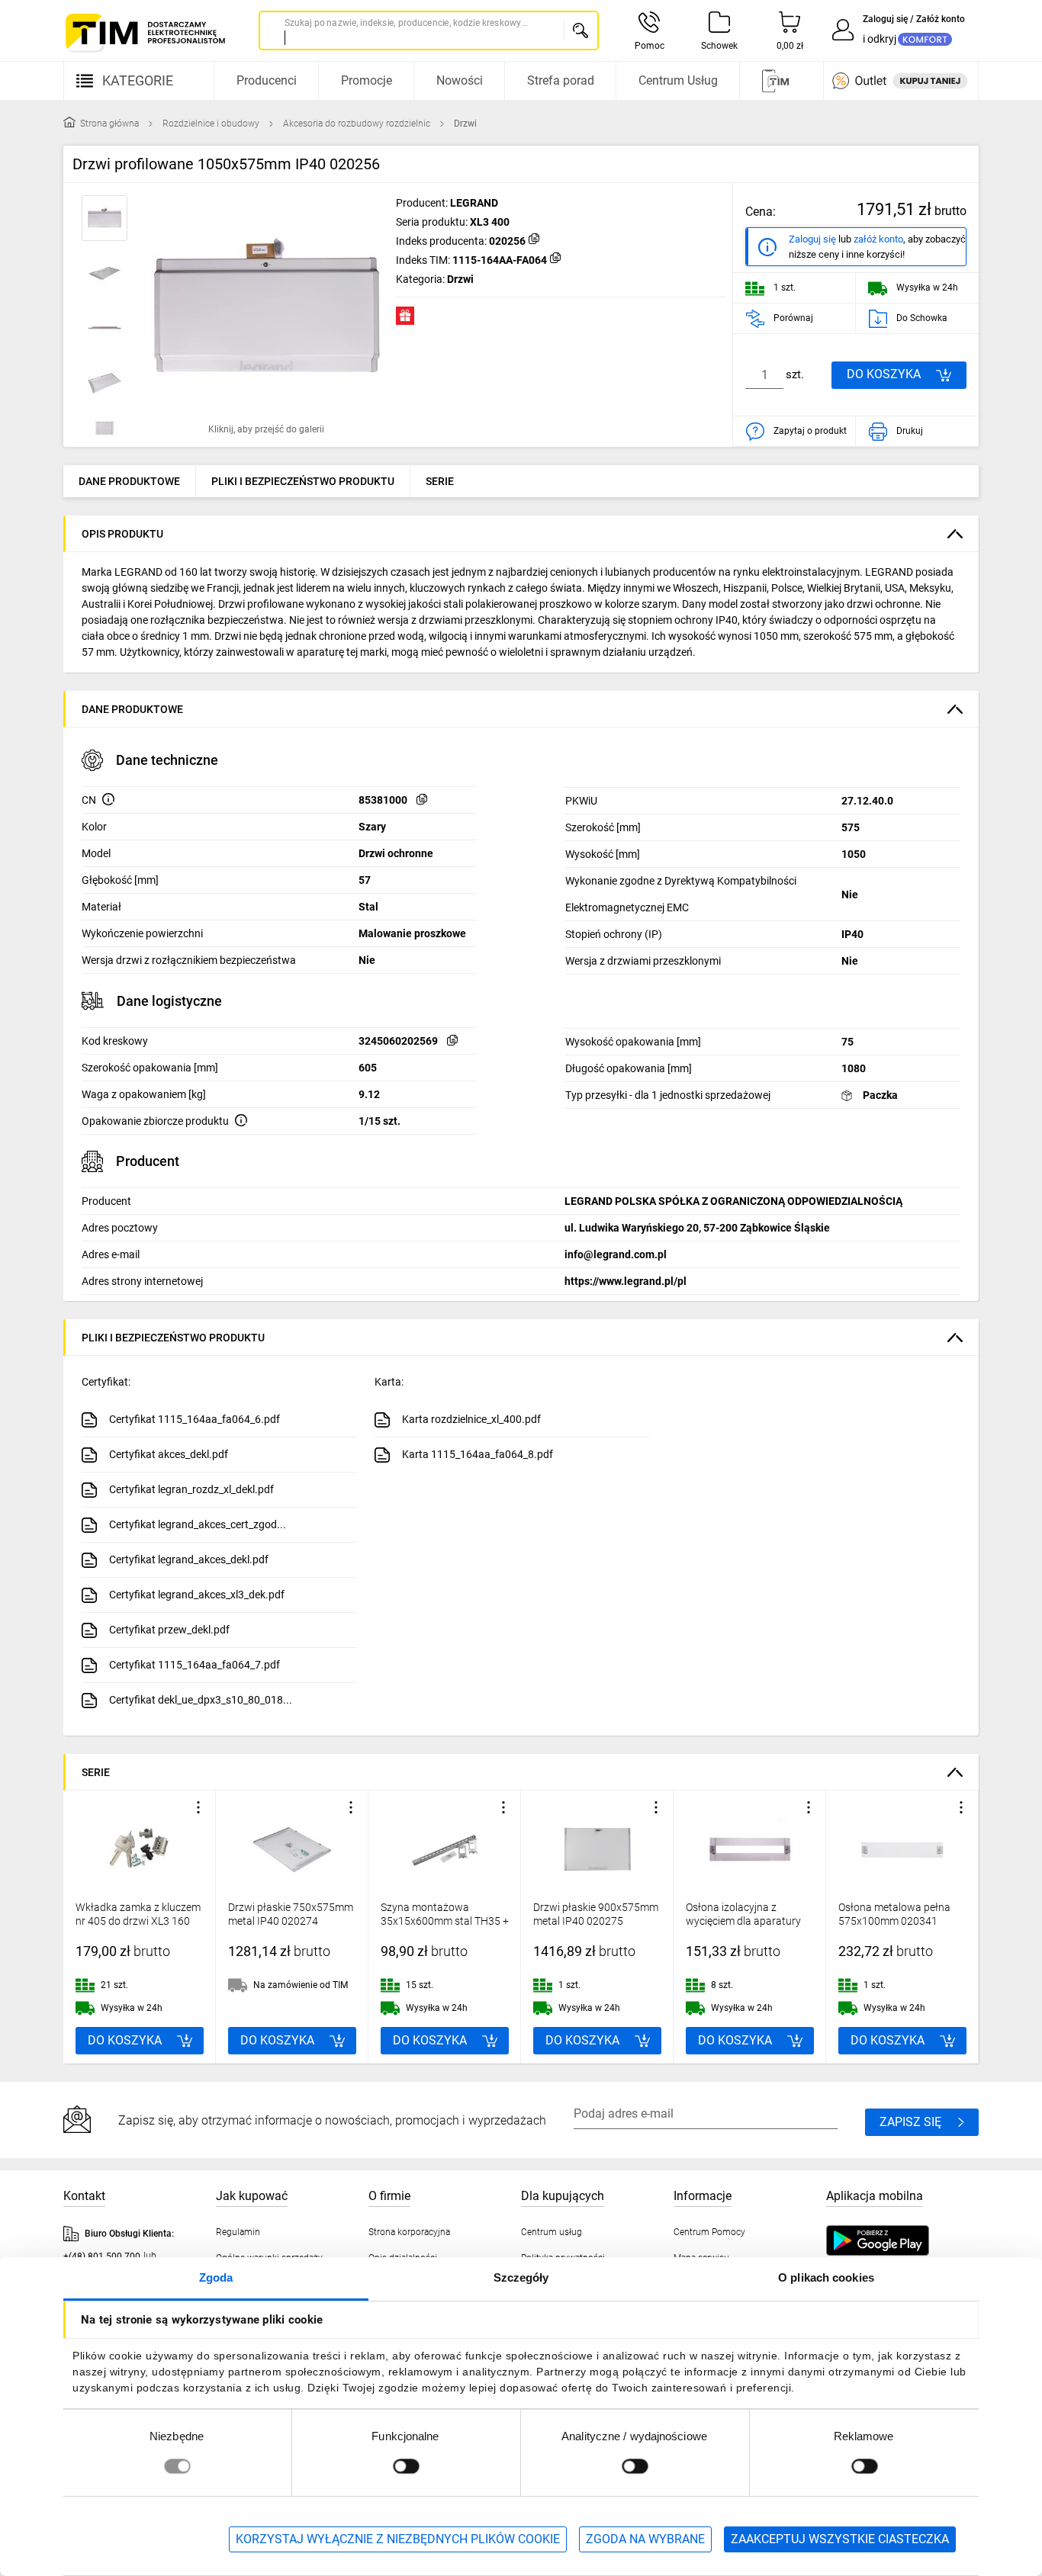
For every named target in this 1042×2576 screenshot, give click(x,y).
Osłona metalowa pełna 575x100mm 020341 (894, 1914)
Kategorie (138, 80)
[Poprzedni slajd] (79, 1927)
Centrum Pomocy (709, 2232)
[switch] (406, 2466)
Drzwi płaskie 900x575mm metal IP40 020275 (596, 1914)
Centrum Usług (678, 80)
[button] (266, 310)
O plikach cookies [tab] (826, 2277)
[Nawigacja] (780, 81)
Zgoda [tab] (216, 2277)
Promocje (367, 80)
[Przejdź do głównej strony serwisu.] (144, 32)
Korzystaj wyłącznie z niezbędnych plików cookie (398, 2539)
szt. (795, 374)
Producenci (267, 80)
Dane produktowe (129, 481)
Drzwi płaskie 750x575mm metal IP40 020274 (291, 1914)
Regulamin (238, 2232)
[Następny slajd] (365, 310)
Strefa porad (561, 80)
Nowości (460, 80)
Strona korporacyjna (409, 2232)
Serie (440, 481)
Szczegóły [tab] (521, 2277)
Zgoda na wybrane (645, 2539)
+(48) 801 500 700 (102, 2256)
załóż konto (878, 239)
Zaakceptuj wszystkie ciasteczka (840, 2539)
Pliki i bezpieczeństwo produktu (303, 481)
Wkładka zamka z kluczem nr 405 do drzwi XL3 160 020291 (138, 1921)
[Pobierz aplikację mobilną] (892, 2240)
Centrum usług (552, 2232)
